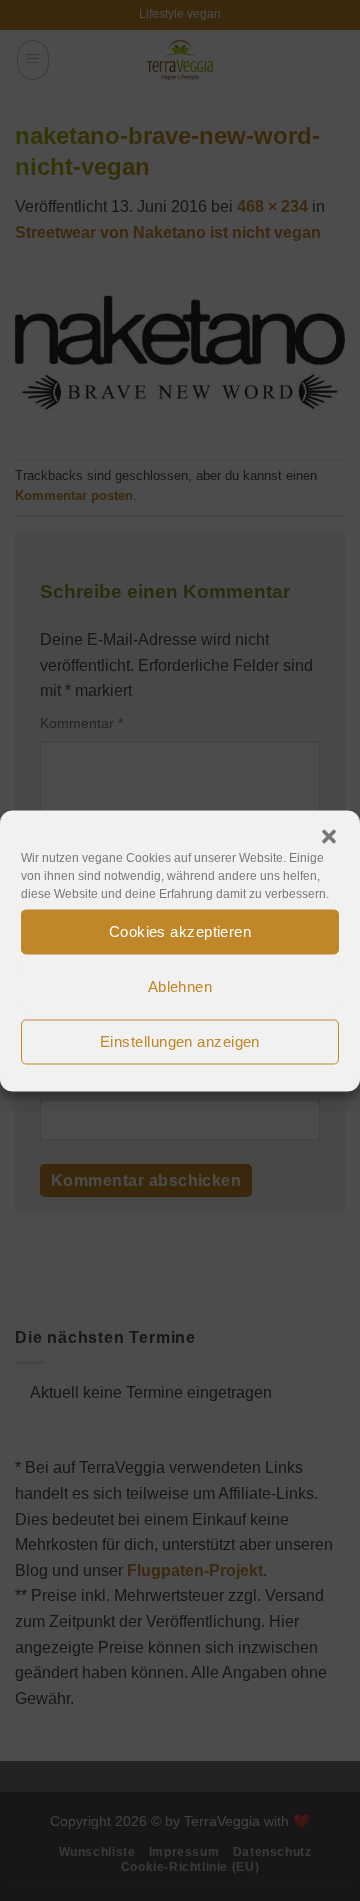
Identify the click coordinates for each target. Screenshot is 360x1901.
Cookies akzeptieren (180, 931)
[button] (329, 836)
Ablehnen (180, 986)
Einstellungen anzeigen (180, 1041)
